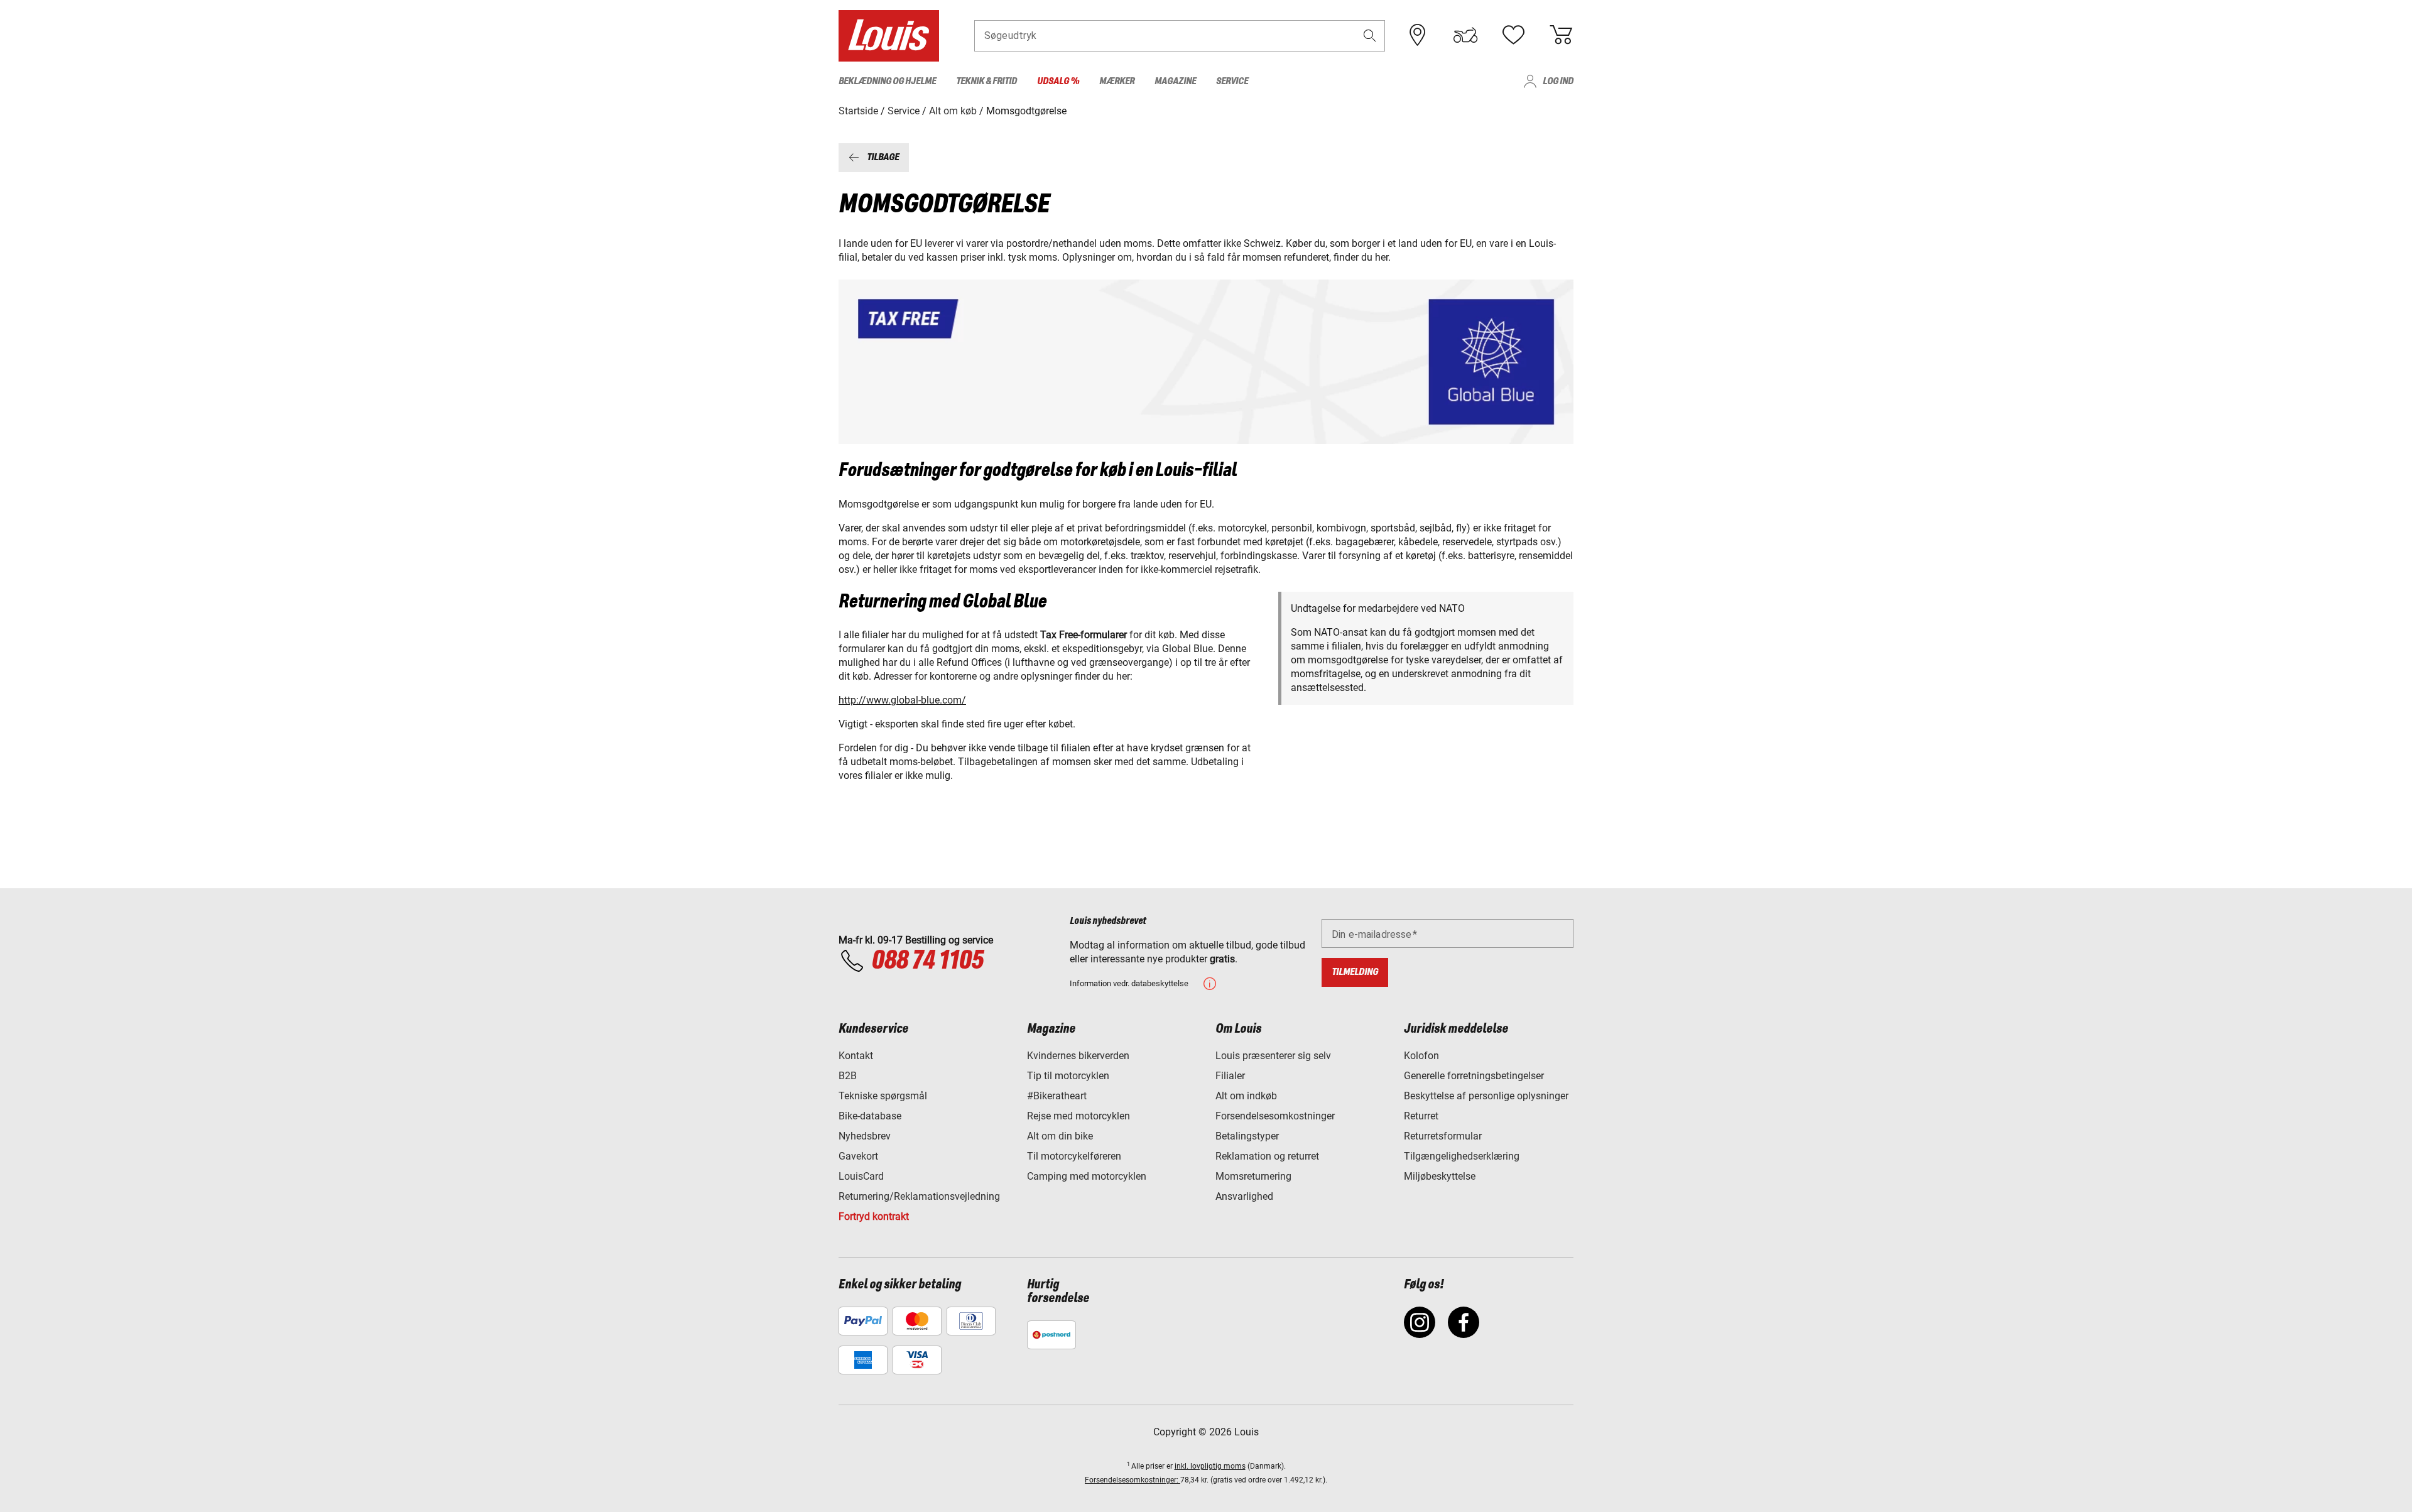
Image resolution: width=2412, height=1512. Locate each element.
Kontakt (856, 1056)
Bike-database (870, 1116)
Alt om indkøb (1246, 1096)
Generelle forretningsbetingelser (1474, 1076)
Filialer (1230, 1076)
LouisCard (861, 1176)
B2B (848, 1076)
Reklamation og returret (1267, 1156)
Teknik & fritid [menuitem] (986, 81)
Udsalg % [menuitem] (1058, 81)
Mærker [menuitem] (1117, 81)
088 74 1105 (927, 961)
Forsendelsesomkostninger (1275, 1116)
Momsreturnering (1253, 1176)
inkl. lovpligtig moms (1210, 1466)
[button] (1370, 35)
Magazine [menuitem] (1175, 81)
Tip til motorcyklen (1068, 1076)
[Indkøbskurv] (1561, 35)
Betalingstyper (1247, 1136)
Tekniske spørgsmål (883, 1096)
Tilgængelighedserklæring (1462, 1156)
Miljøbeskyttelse (1440, 1176)
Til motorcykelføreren (1074, 1156)
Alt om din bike (1060, 1136)
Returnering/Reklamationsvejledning (919, 1196)
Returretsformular (1443, 1136)
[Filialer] (1418, 35)
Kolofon (1421, 1056)
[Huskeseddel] (1513, 35)
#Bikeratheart (1057, 1096)
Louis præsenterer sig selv (1273, 1056)
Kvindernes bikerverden (1078, 1056)
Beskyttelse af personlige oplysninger (1486, 1096)
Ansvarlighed (1244, 1196)
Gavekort (858, 1156)
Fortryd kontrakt (874, 1216)
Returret (1421, 1116)
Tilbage (883, 157)
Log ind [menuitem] (1558, 81)
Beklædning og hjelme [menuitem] (887, 81)
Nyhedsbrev (865, 1136)
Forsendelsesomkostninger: (1133, 1480)
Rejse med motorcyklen (1078, 1116)
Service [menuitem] (1232, 81)
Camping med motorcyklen (1087, 1176)
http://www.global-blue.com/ (902, 700)
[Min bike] (1465, 35)
